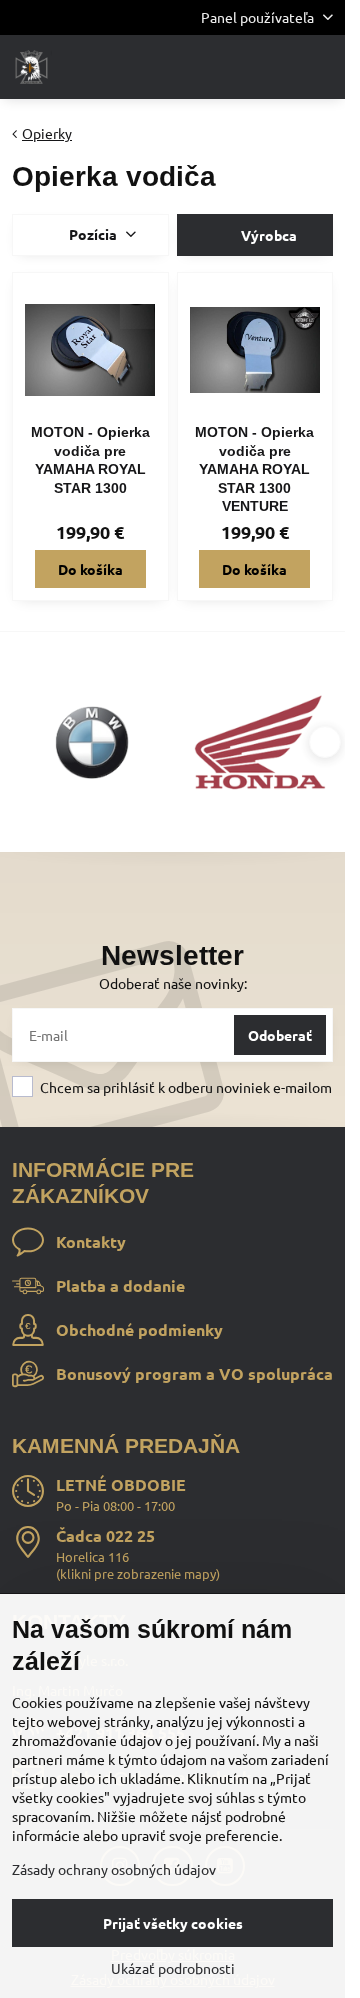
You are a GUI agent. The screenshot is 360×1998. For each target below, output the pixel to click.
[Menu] (321, 67)
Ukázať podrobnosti (173, 1968)
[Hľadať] (225, 67)
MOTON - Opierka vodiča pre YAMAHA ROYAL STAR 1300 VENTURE (254, 469)
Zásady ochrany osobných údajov (114, 1869)
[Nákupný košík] (273, 67)
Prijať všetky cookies (173, 1923)
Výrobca (267, 235)
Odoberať (280, 1035)
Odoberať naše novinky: (173, 983)
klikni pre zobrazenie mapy (138, 1573)
